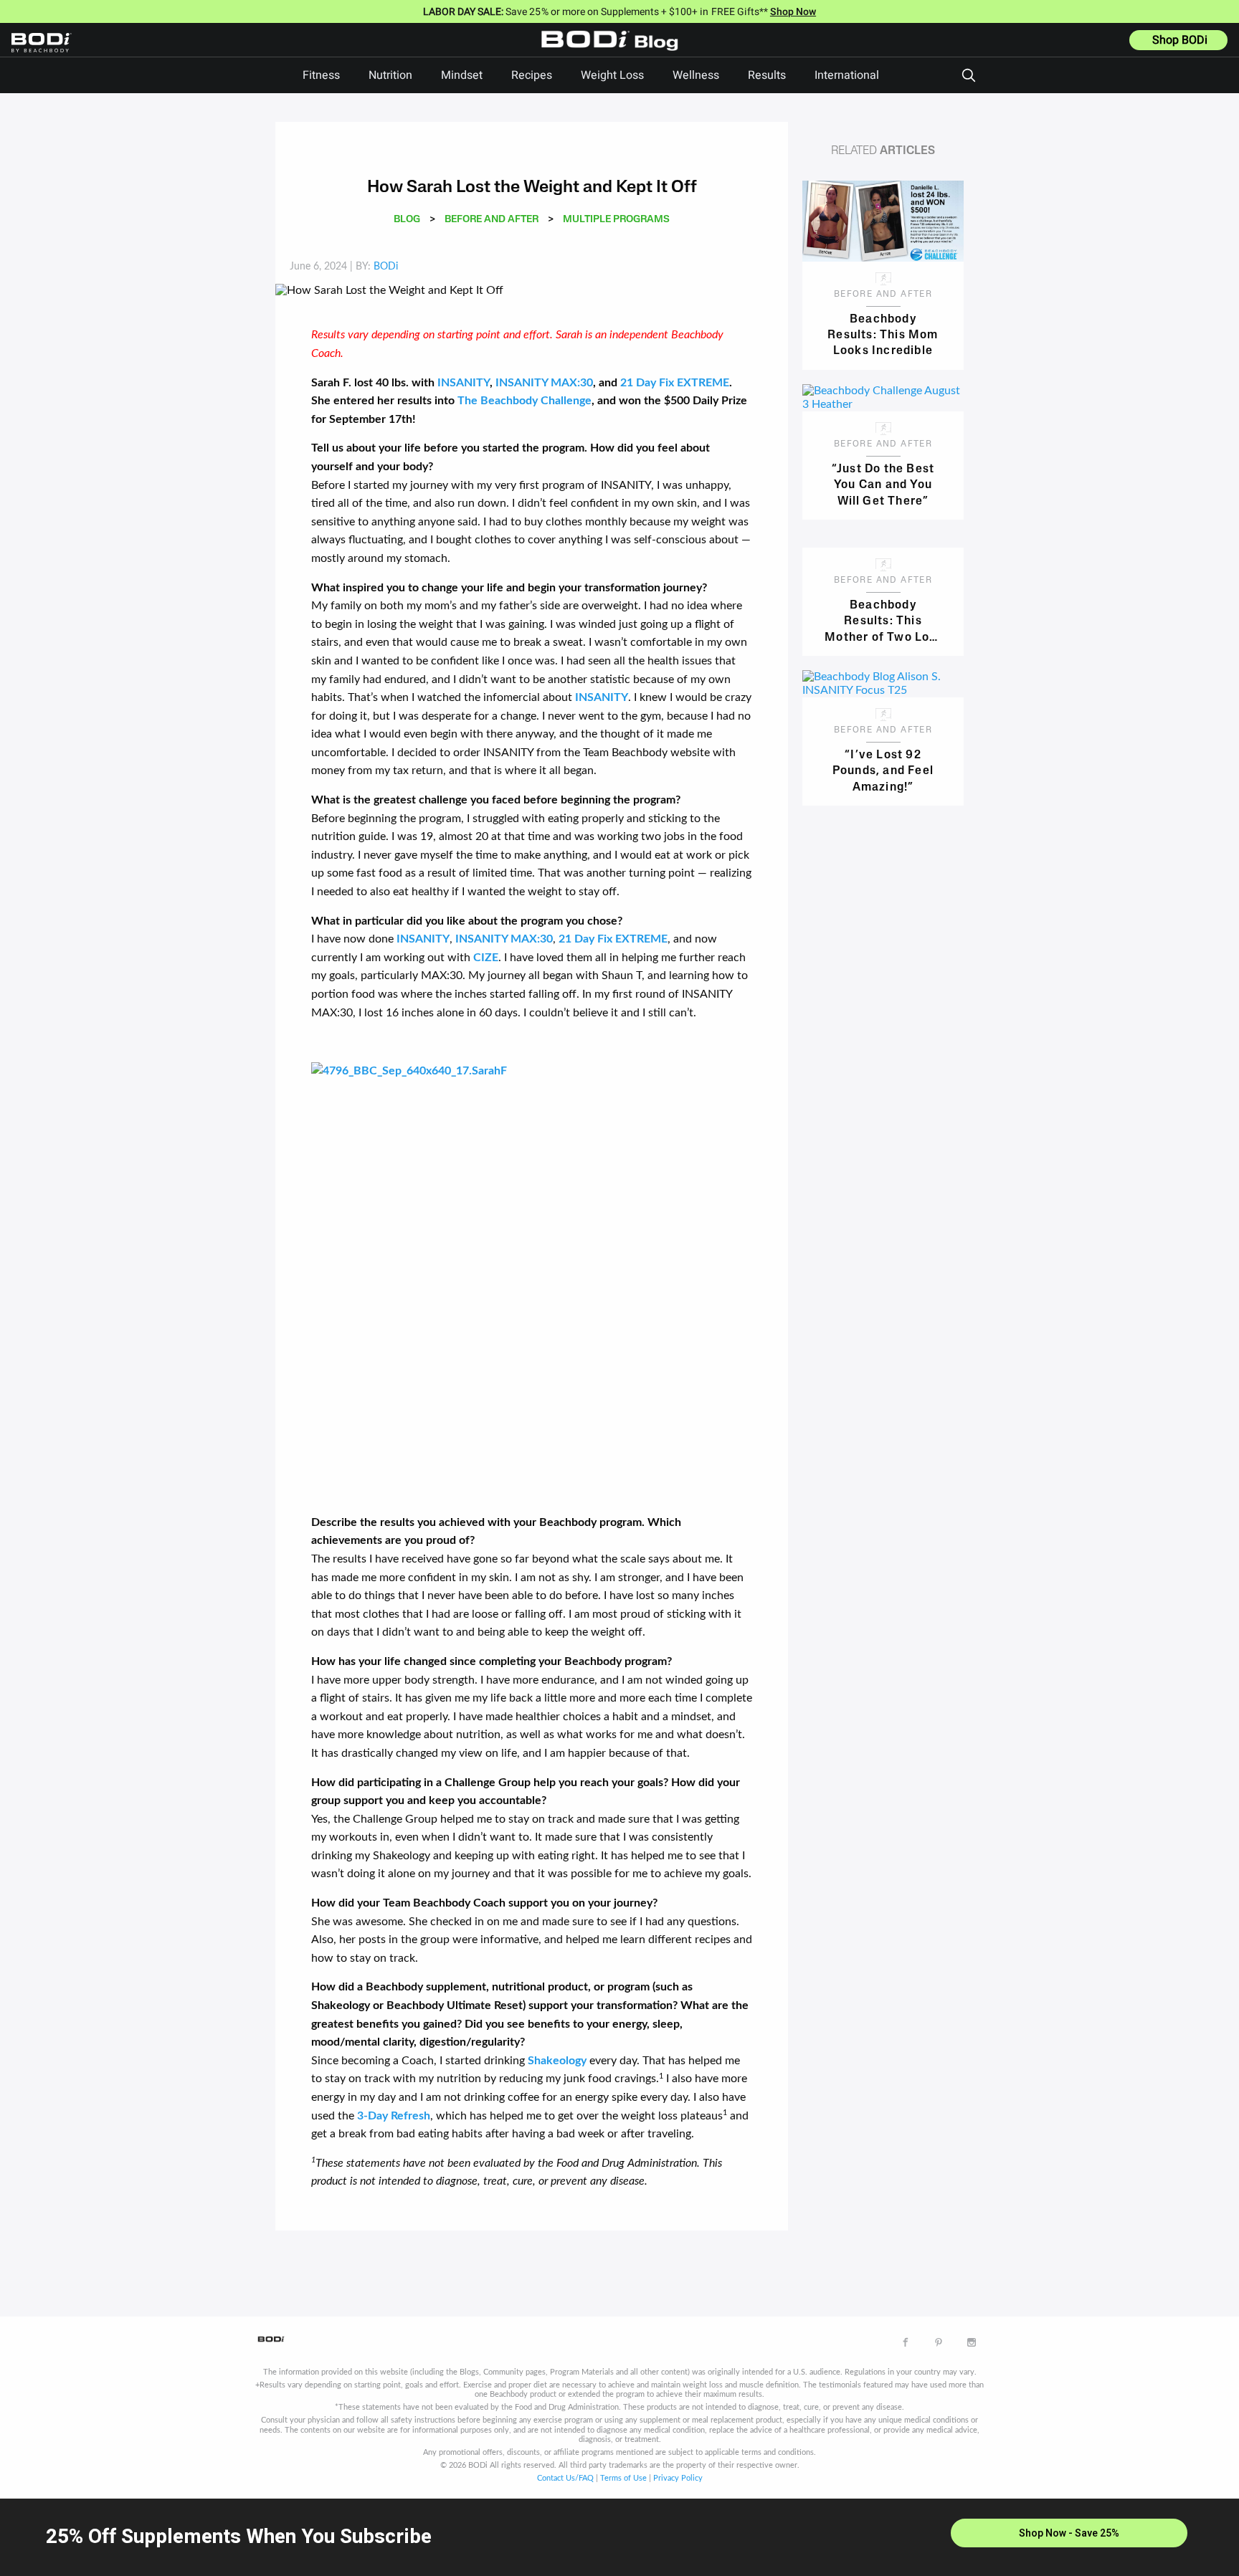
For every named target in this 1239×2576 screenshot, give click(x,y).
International (847, 75)
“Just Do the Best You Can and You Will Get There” (883, 484)
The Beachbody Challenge (524, 401)
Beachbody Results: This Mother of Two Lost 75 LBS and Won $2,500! (883, 620)
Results (767, 75)
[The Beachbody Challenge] (532, 1282)
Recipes (532, 75)
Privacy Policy (678, 2478)
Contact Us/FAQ (565, 2478)
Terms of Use (623, 2478)
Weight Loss (612, 75)
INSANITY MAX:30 (544, 383)
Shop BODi (1180, 40)
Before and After (492, 220)
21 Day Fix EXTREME (675, 383)
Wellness (696, 75)
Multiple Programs (616, 220)
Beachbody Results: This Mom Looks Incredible (883, 334)
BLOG (407, 220)
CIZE (486, 958)
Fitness (321, 75)
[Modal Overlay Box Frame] (619, 2537)
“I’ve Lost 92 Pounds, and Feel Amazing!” (883, 770)
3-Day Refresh (394, 2116)
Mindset (462, 75)
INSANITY (464, 383)
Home (613, 51)
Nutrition (390, 75)
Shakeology (557, 2061)
